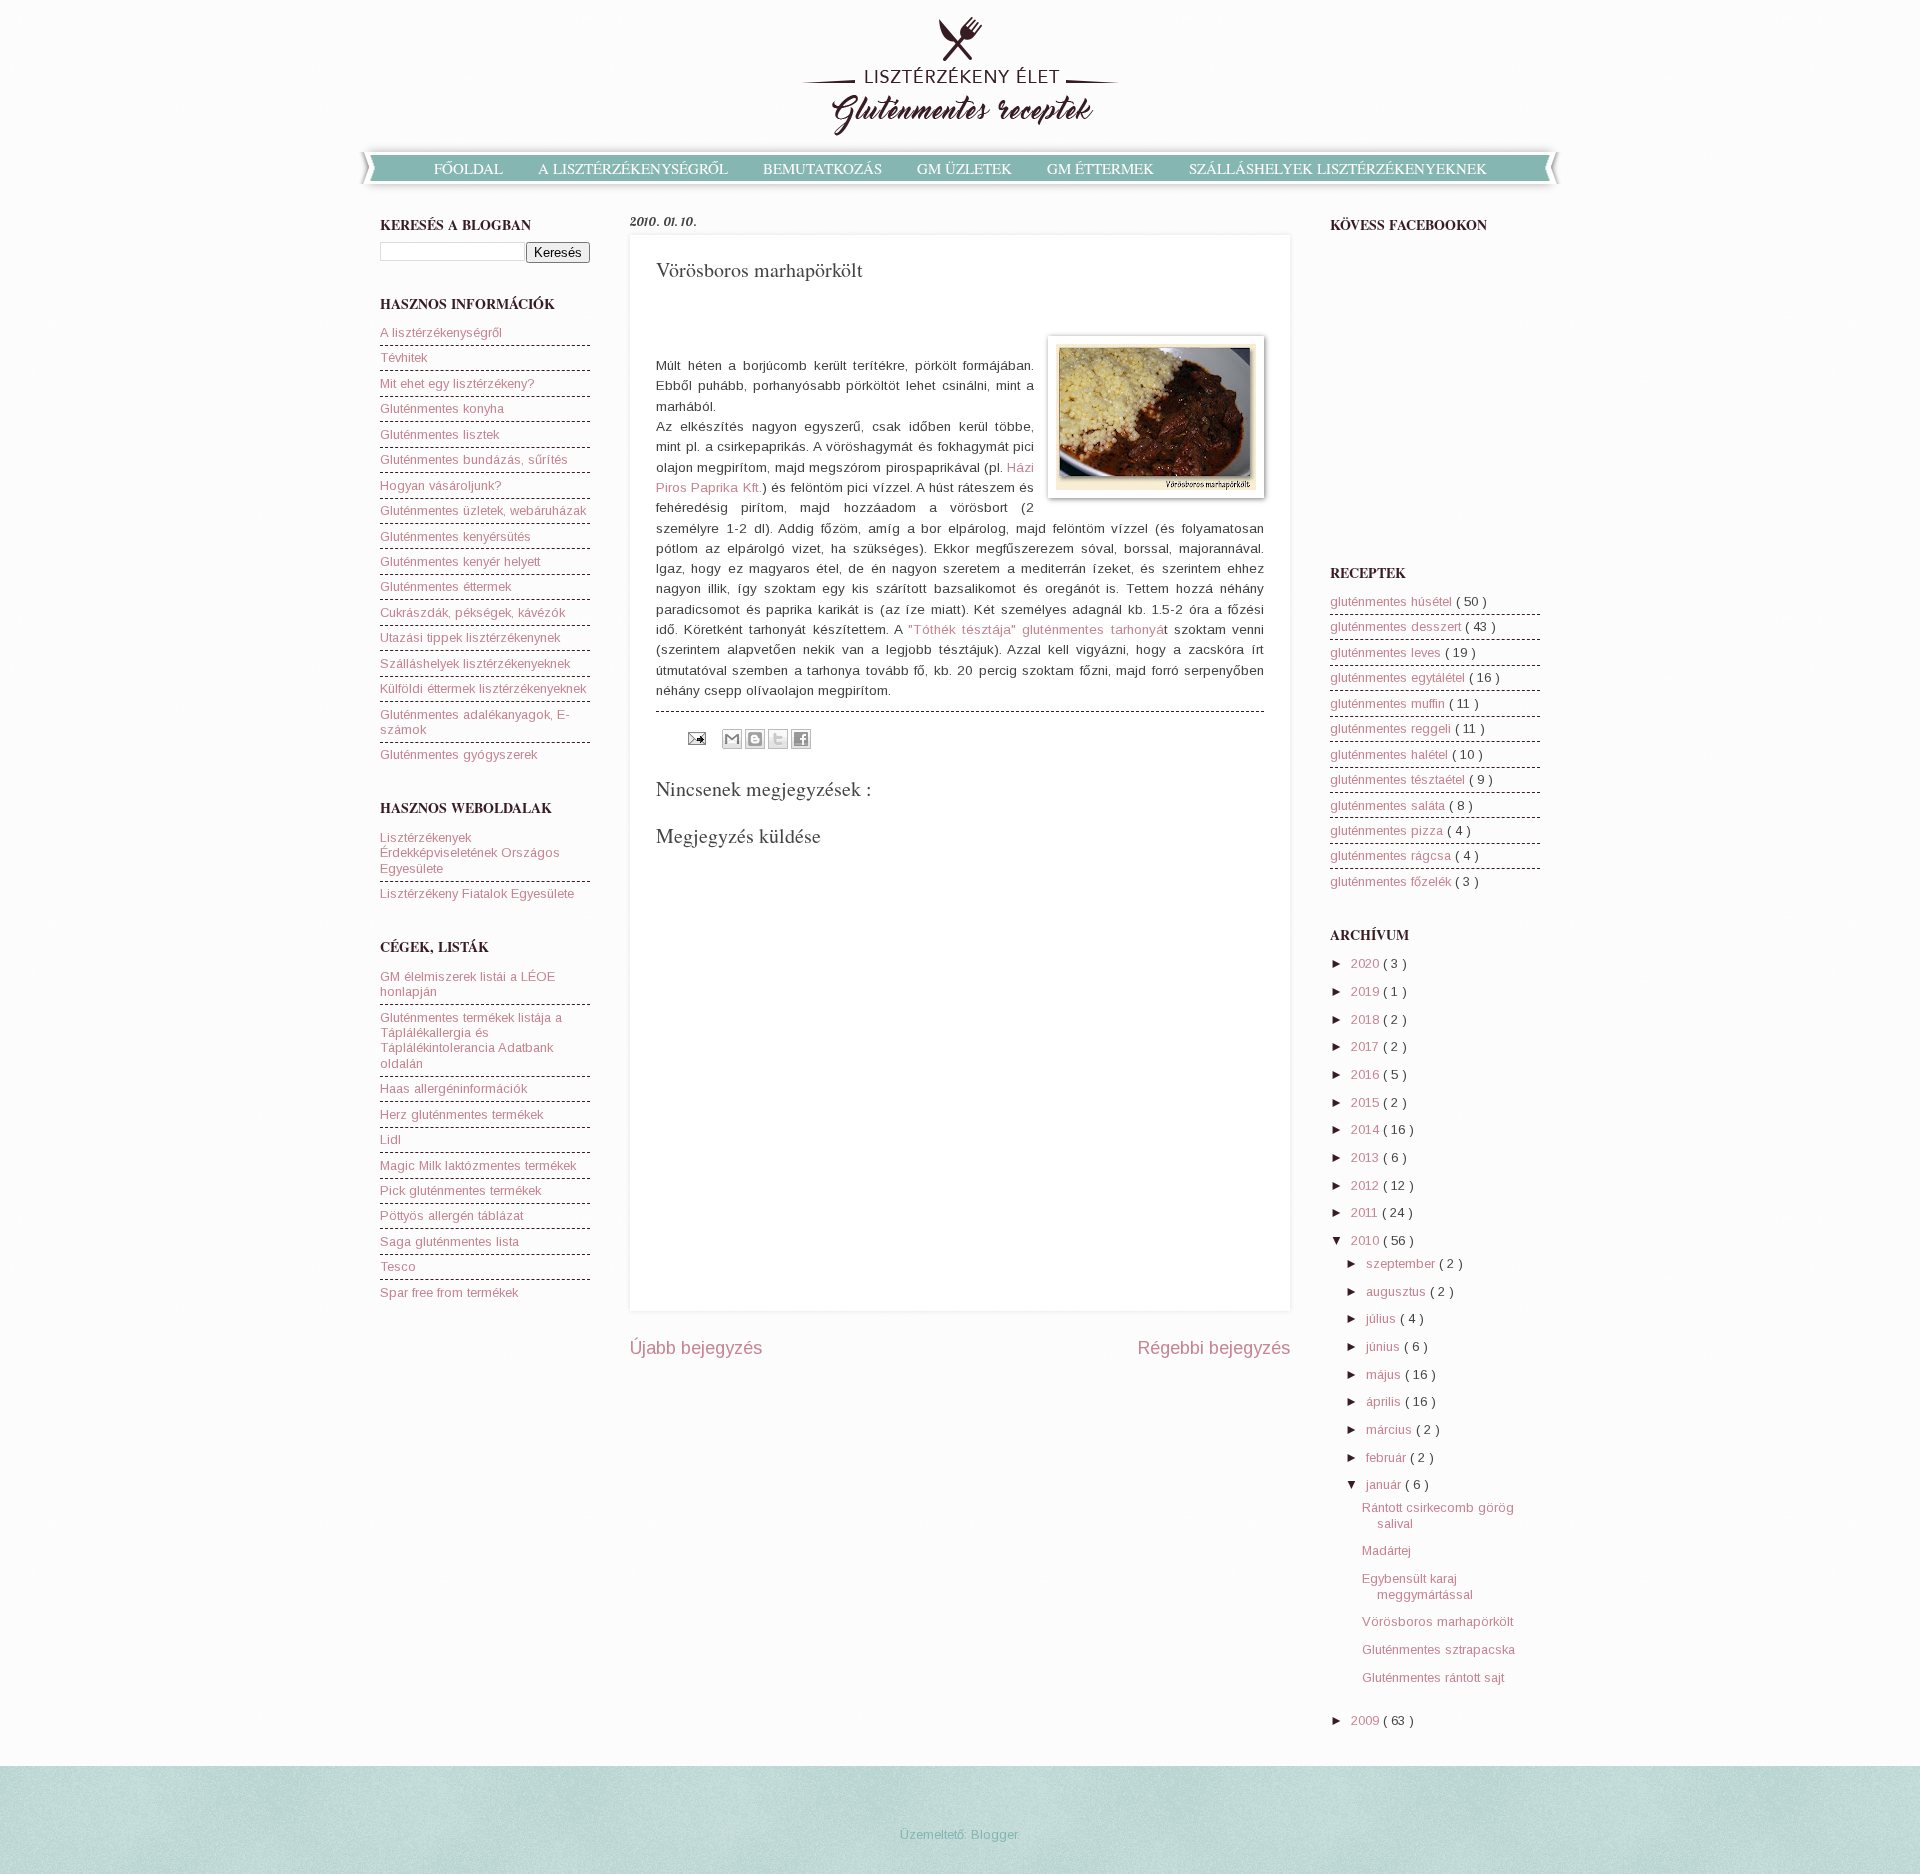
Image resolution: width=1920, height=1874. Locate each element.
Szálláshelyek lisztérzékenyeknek (475, 663)
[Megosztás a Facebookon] (801, 739)
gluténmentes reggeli (1392, 728)
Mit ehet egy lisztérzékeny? (457, 383)
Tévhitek (403, 357)
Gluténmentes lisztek (439, 434)
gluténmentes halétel (1391, 754)
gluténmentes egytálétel (1399, 677)
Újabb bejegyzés (696, 1348)
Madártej (1386, 1550)
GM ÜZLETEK (964, 168)
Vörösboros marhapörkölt (1437, 1621)
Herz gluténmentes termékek (461, 1114)
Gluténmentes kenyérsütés (455, 536)
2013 (1367, 1157)
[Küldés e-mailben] (732, 739)
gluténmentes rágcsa (1392, 855)
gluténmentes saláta (1389, 805)
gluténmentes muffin (1389, 703)
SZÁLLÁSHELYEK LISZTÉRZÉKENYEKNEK (1338, 168)
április (1385, 1401)
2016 (1367, 1074)
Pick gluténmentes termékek (460, 1190)
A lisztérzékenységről (441, 332)
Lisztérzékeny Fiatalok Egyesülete (477, 893)
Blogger (994, 1834)
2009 (1367, 1720)
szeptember (1402, 1263)
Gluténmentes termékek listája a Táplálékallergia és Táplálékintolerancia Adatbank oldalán (471, 1040)
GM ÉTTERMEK (1100, 168)
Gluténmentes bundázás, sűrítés (474, 459)
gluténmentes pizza (1388, 830)
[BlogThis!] (755, 739)
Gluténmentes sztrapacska (1438, 1649)
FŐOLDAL (468, 168)
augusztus (1398, 1291)
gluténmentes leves (1387, 652)
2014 (1367, 1129)
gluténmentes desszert (1397, 626)
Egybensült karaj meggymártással (1417, 1586)
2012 (1367, 1185)
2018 (1367, 1019)
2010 (1367, 1240)
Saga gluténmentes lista (449, 1241)
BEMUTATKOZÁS (822, 168)
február (1388, 1457)
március (1391, 1429)
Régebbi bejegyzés (1214, 1348)
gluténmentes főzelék (1392, 881)
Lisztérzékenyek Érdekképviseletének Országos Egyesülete (470, 853)
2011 (1366, 1212)
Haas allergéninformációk (453, 1088)
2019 (1367, 991)
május (1385, 1374)
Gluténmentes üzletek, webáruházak (483, 510)
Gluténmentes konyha (442, 408)
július (1383, 1318)
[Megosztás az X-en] (778, 739)
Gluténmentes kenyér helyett (460, 561)
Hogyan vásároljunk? (441, 485)
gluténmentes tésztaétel (1399, 779)
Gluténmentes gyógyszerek (458, 754)
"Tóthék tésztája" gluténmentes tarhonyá (1036, 629)
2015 (1367, 1102)
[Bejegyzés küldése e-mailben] (696, 737)
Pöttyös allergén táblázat (451, 1215)
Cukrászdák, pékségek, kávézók (472, 612)
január (1385, 1484)
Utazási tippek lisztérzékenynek (470, 637)
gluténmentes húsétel (1393, 601)
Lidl (390, 1139)
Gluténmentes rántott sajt (1433, 1677)
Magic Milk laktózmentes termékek (478, 1165)
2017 (1367, 1046)
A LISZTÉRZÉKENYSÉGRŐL (633, 168)
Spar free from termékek (449, 1292)
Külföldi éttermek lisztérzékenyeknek (483, 688)
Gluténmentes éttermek (445, 586)
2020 (1367, 963)
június (1385, 1346)
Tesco (398, 1266)
